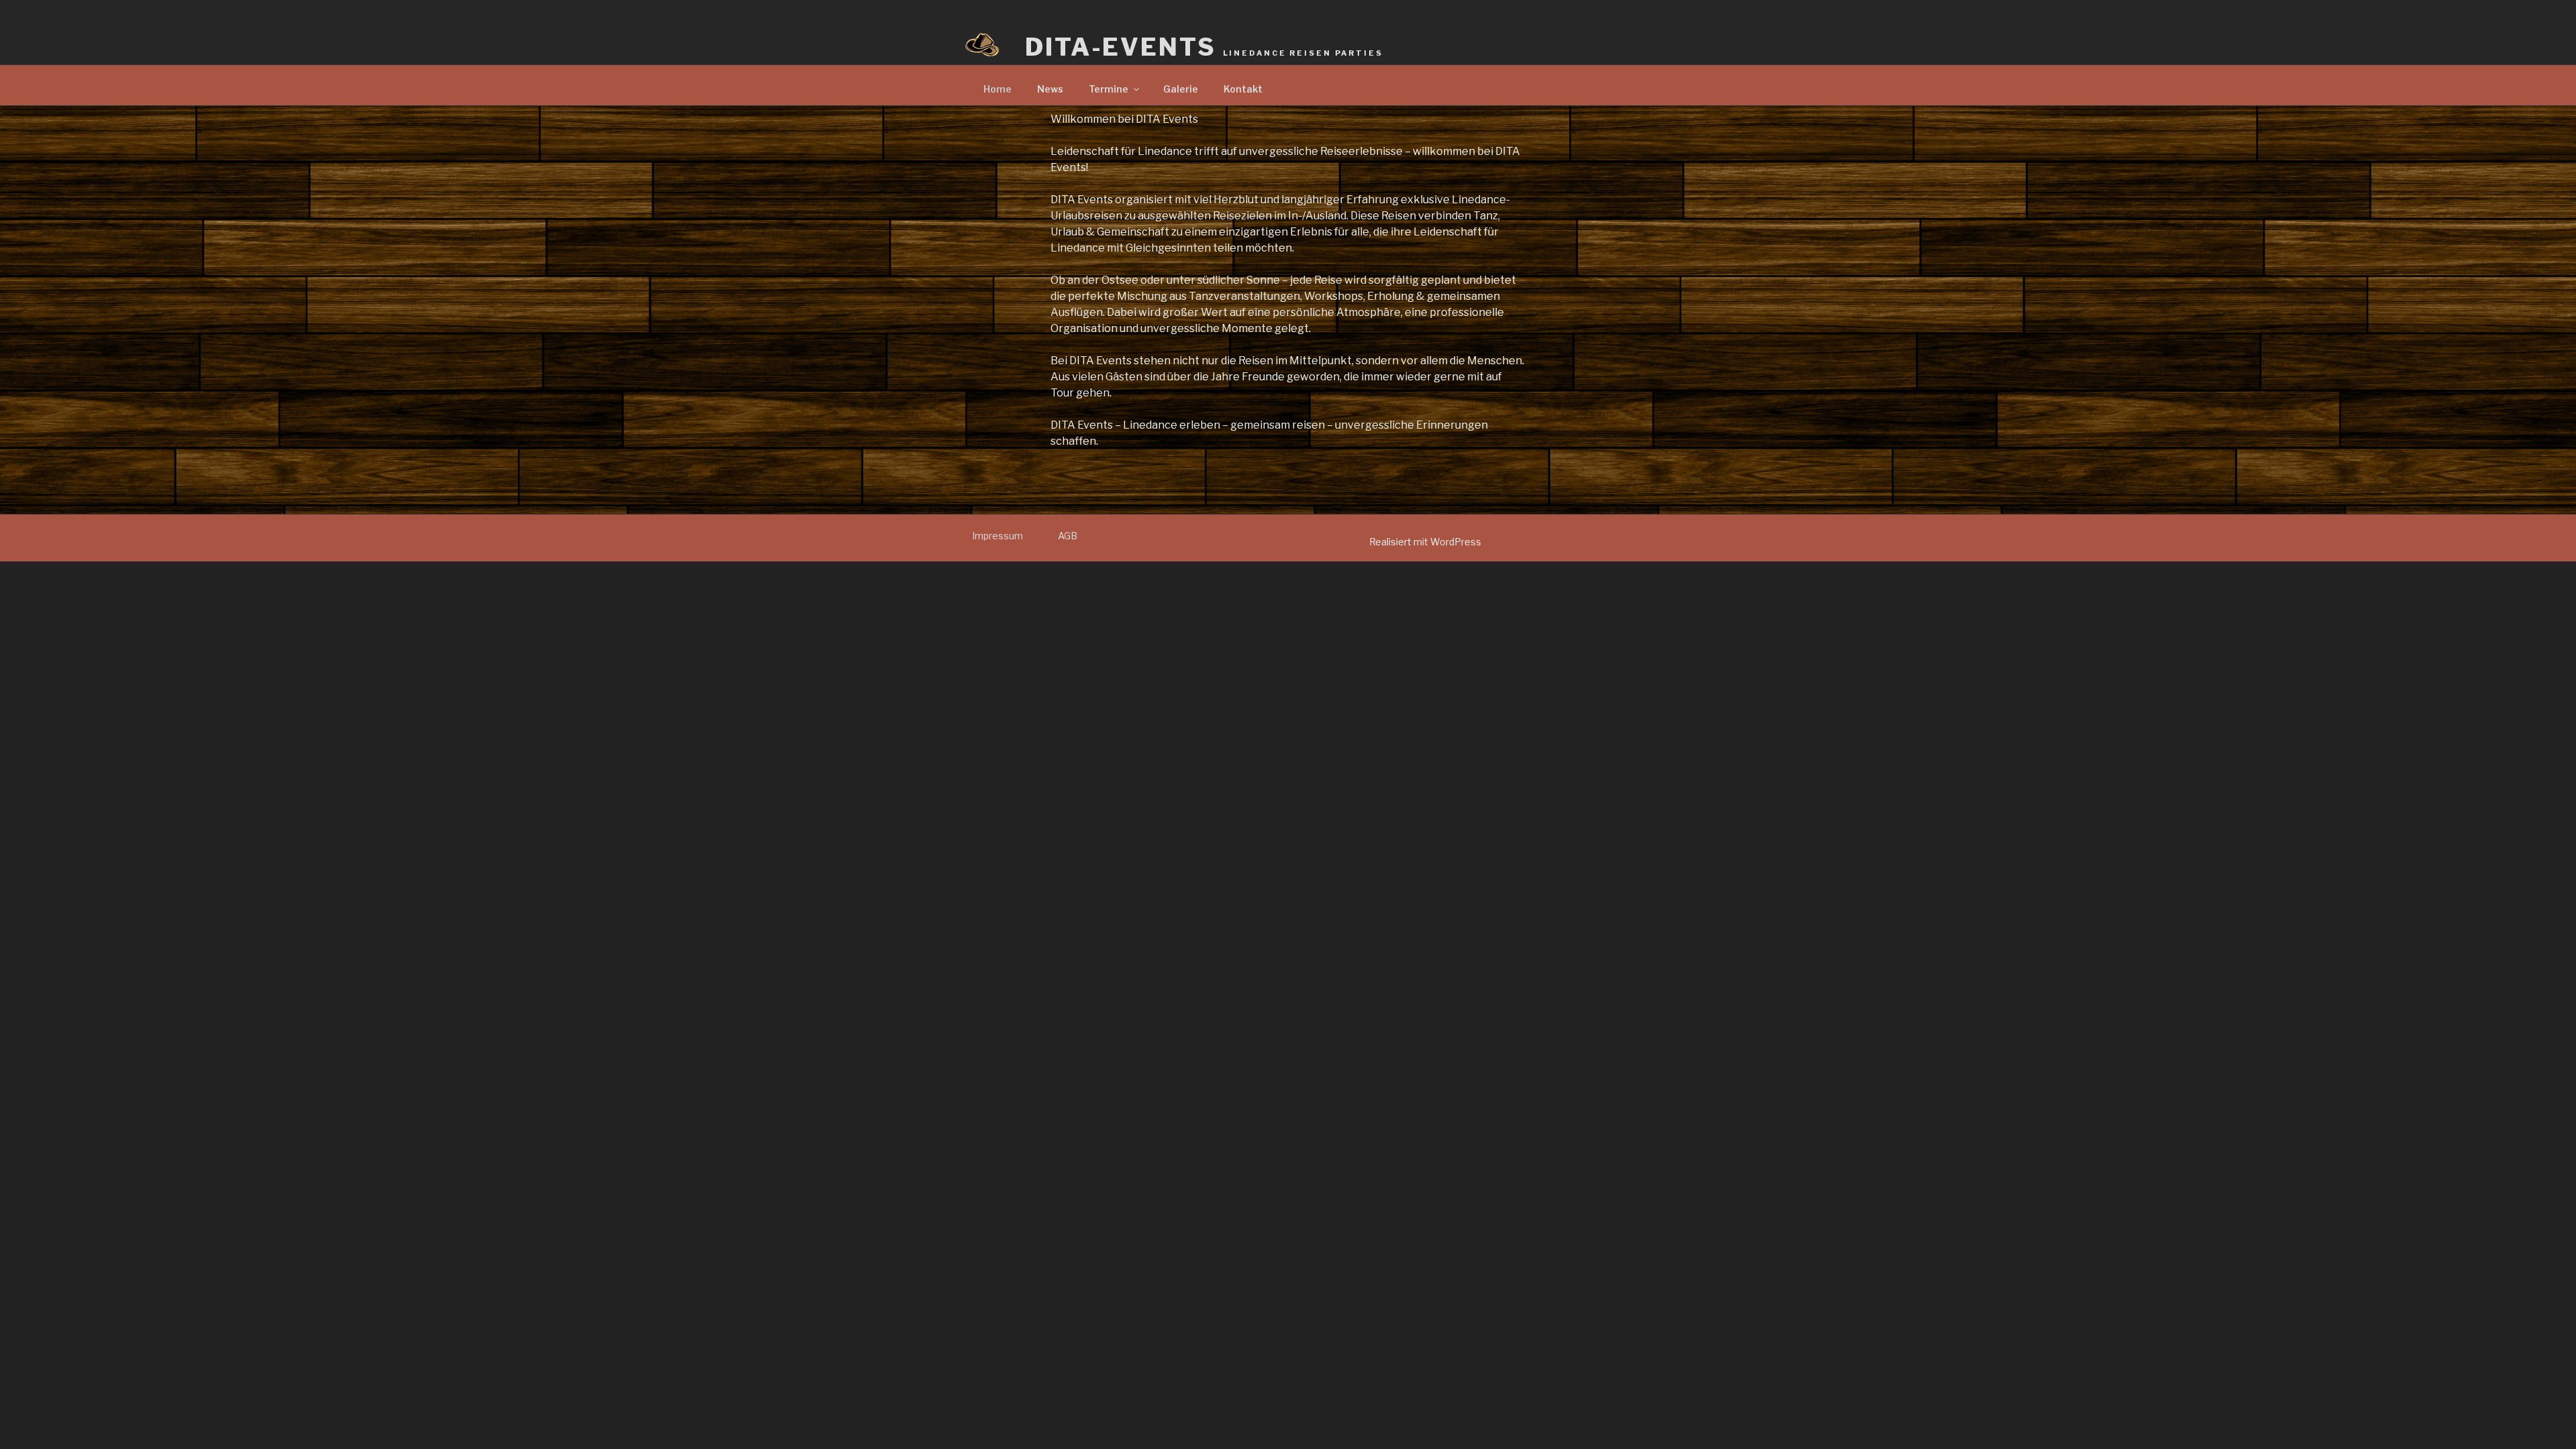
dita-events (1204, 47)
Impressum (998, 536)
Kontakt (1243, 89)
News (1050, 89)
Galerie (1181, 89)
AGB (1068, 536)
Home (998, 89)
